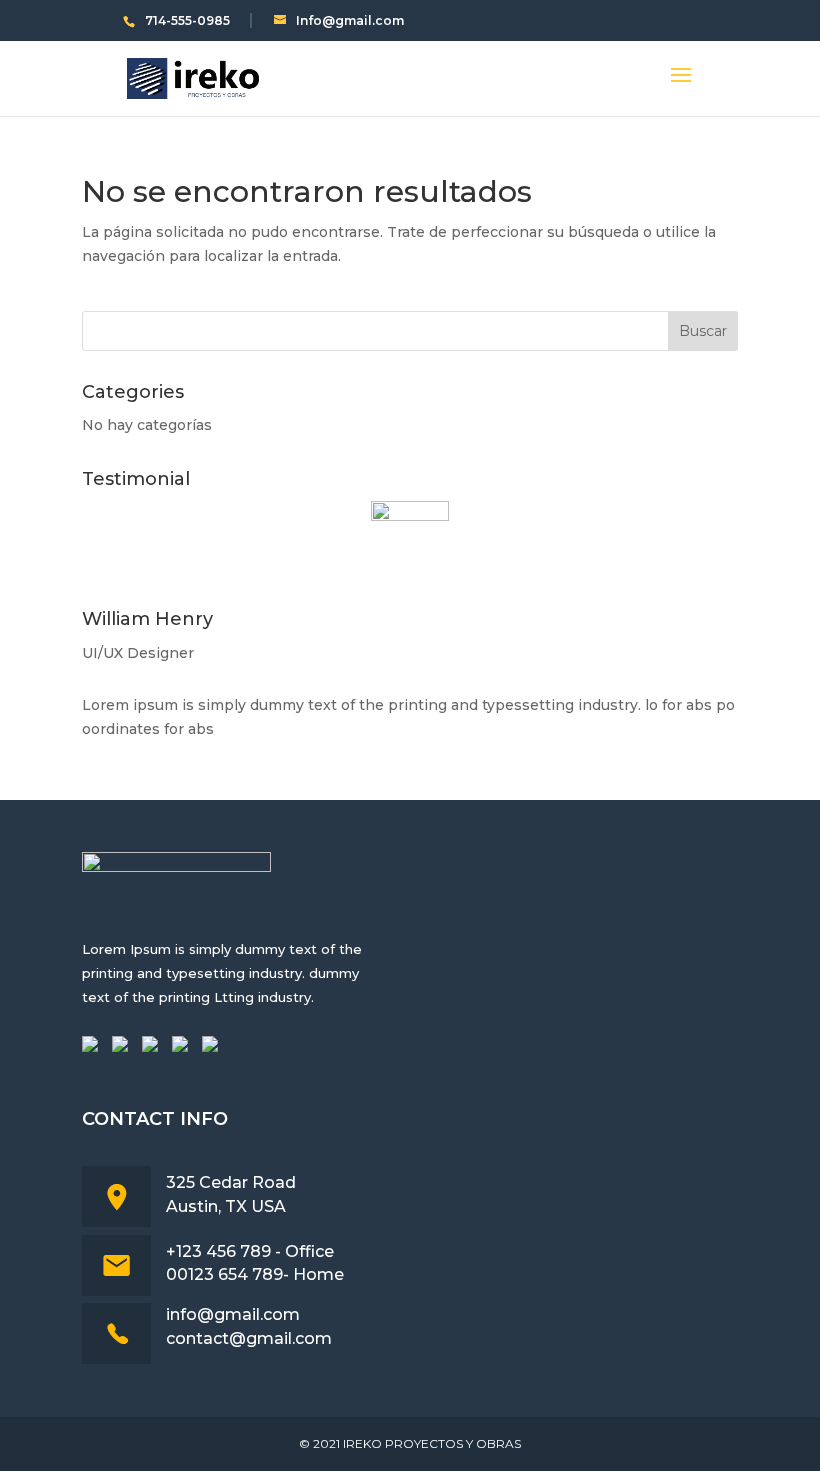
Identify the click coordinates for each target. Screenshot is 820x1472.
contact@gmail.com (249, 1338)
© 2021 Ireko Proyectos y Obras (410, 1443)
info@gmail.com (233, 1314)
